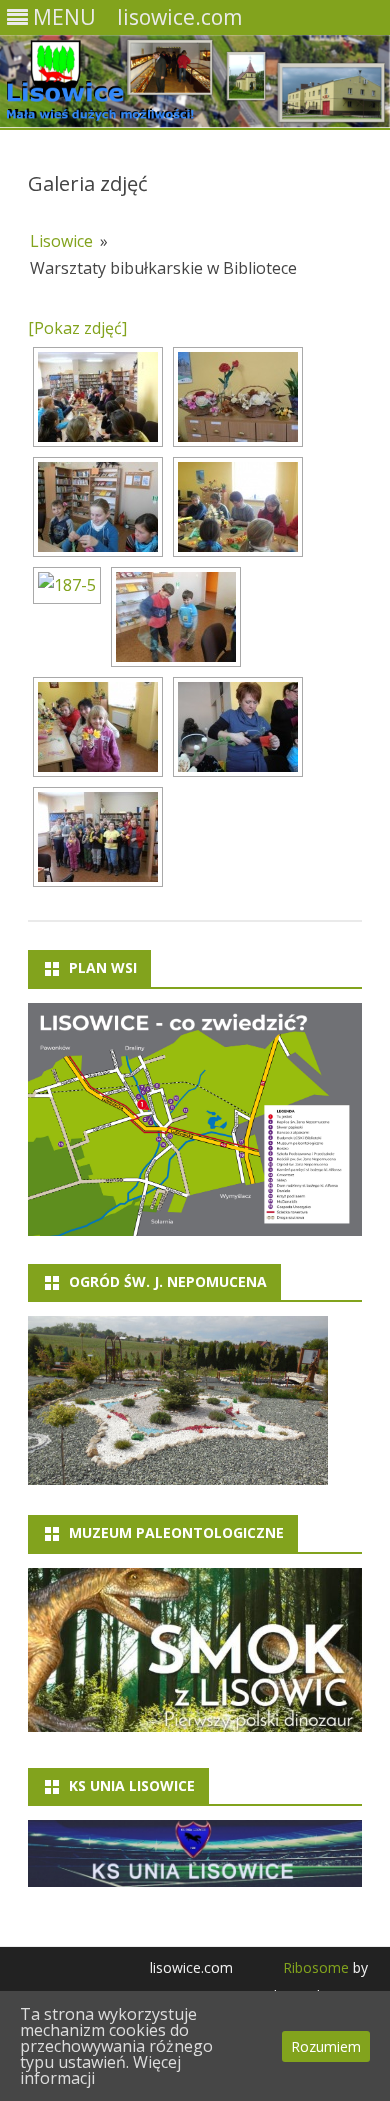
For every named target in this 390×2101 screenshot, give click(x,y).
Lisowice (61, 241)
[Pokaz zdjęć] (77, 328)
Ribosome (316, 1967)
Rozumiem (326, 2046)
